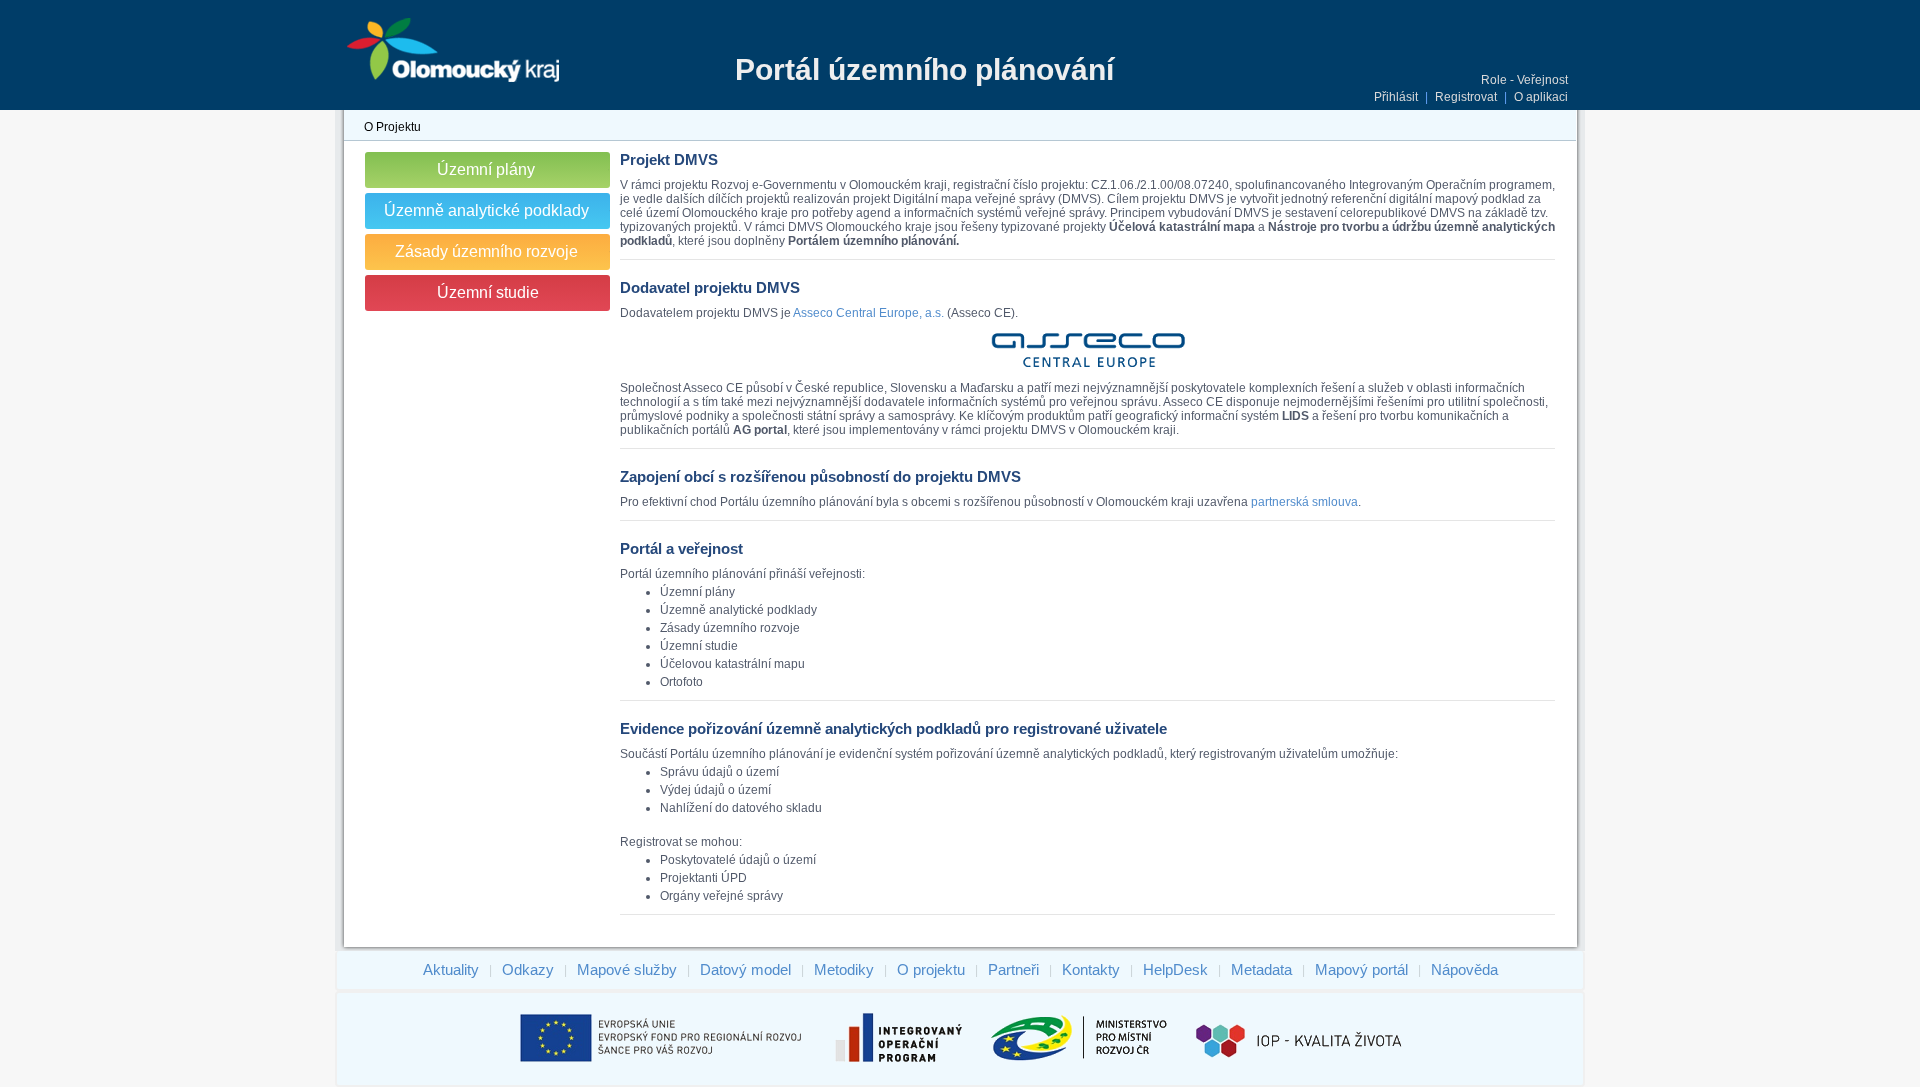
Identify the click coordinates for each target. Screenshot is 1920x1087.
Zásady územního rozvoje (486, 251)
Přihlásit (1396, 97)
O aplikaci (1541, 97)
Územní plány (486, 169)
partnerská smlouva (1304, 502)
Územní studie (488, 292)
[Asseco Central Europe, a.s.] (1088, 367)
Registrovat (1466, 97)
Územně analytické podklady (486, 210)
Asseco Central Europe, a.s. (868, 313)
